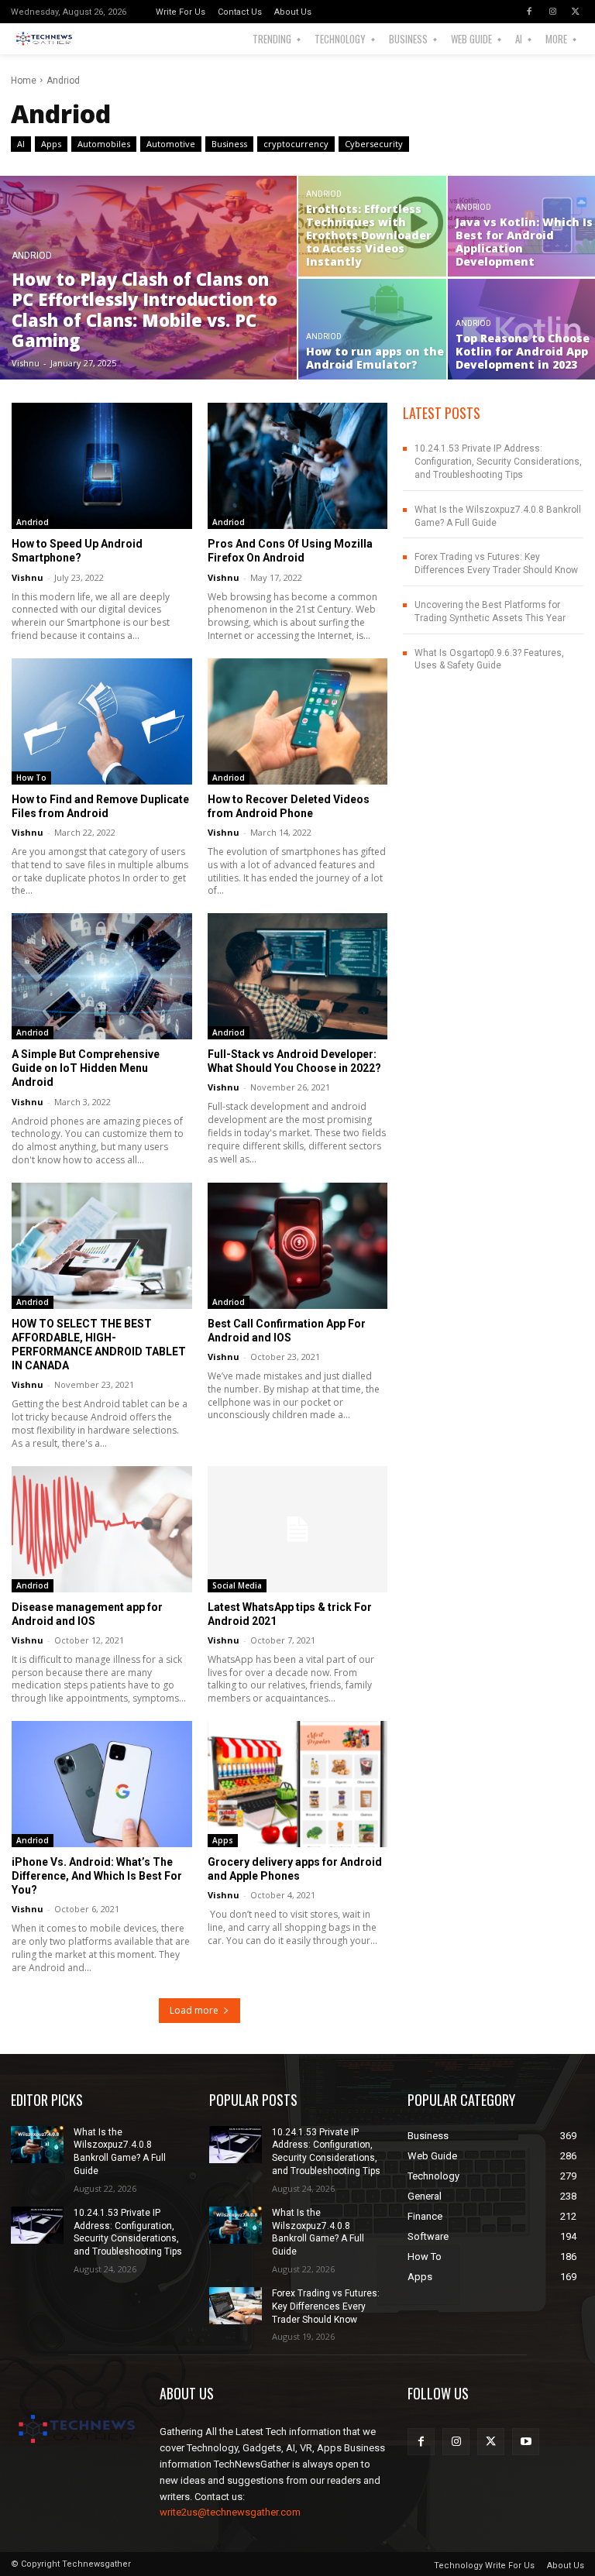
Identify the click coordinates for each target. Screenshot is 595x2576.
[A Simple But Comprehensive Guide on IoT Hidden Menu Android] (102, 976)
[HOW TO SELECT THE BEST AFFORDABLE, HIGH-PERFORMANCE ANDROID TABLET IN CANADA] (102, 1246)
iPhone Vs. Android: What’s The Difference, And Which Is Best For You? (97, 1876)
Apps (51, 144)
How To (31, 778)
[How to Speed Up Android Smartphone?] (102, 466)
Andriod (32, 256)
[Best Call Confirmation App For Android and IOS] (298, 1246)
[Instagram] (552, 12)
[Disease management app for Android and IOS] (102, 1529)
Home (24, 81)
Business (229, 144)
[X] (576, 12)
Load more (194, 2010)
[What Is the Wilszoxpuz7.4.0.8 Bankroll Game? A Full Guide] (37, 2145)
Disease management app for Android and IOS (87, 1614)
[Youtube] (526, 2442)
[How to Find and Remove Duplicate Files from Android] (102, 721)
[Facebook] (529, 12)
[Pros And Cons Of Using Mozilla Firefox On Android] (298, 466)
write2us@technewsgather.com (230, 2512)
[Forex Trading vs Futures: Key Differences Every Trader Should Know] (236, 2306)
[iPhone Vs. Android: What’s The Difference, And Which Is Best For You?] (102, 1784)
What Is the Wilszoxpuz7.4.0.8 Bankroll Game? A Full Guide (318, 2232)
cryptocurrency (296, 144)
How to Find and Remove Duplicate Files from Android (100, 806)
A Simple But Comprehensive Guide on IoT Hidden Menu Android (86, 1068)
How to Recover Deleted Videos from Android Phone (289, 806)
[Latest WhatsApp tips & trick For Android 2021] (298, 1529)
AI (21, 144)
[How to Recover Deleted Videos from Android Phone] (298, 721)
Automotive (171, 144)
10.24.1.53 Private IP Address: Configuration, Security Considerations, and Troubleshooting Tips (498, 462)
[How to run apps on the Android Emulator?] (372, 329)
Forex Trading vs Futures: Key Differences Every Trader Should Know (326, 2306)
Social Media (237, 1585)
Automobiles (104, 144)
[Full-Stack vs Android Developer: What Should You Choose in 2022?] (298, 976)
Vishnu (28, 577)
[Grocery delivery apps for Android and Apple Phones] (298, 1784)
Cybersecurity (374, 144)
